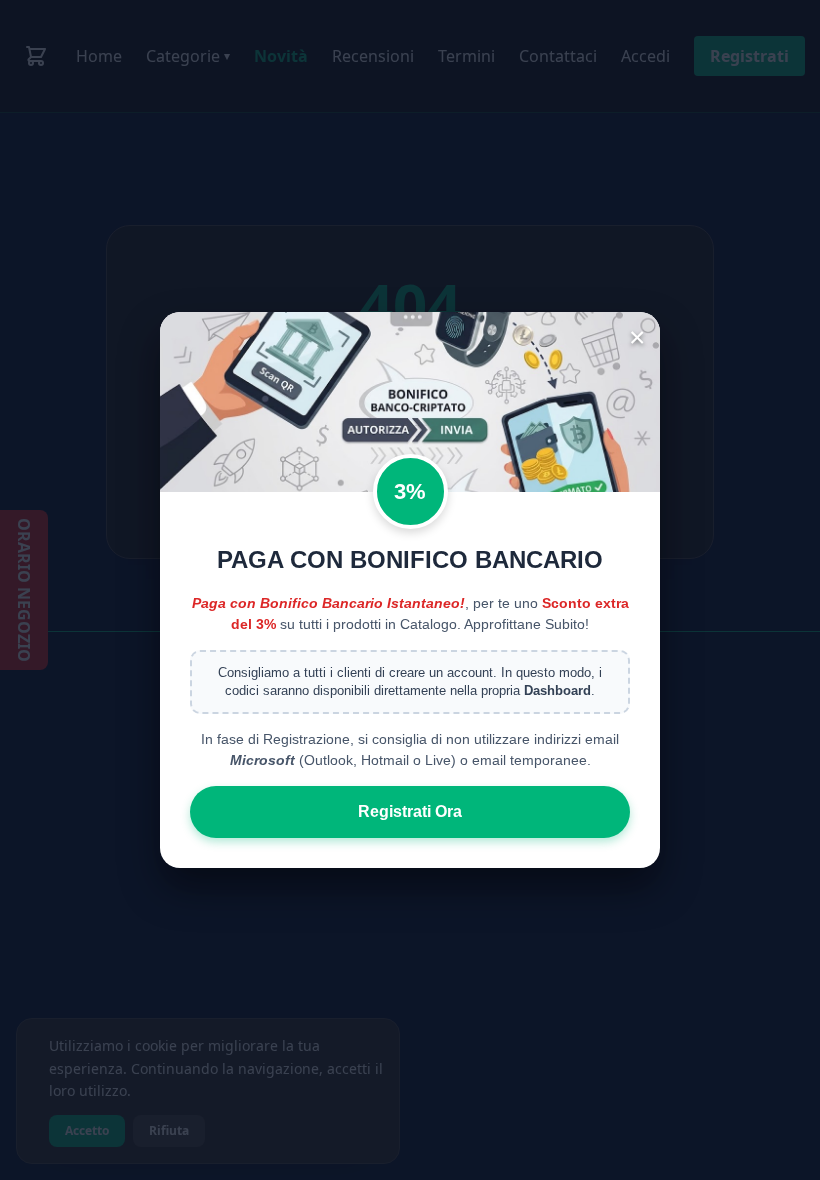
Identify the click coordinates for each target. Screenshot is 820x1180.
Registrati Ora (410, 811)
